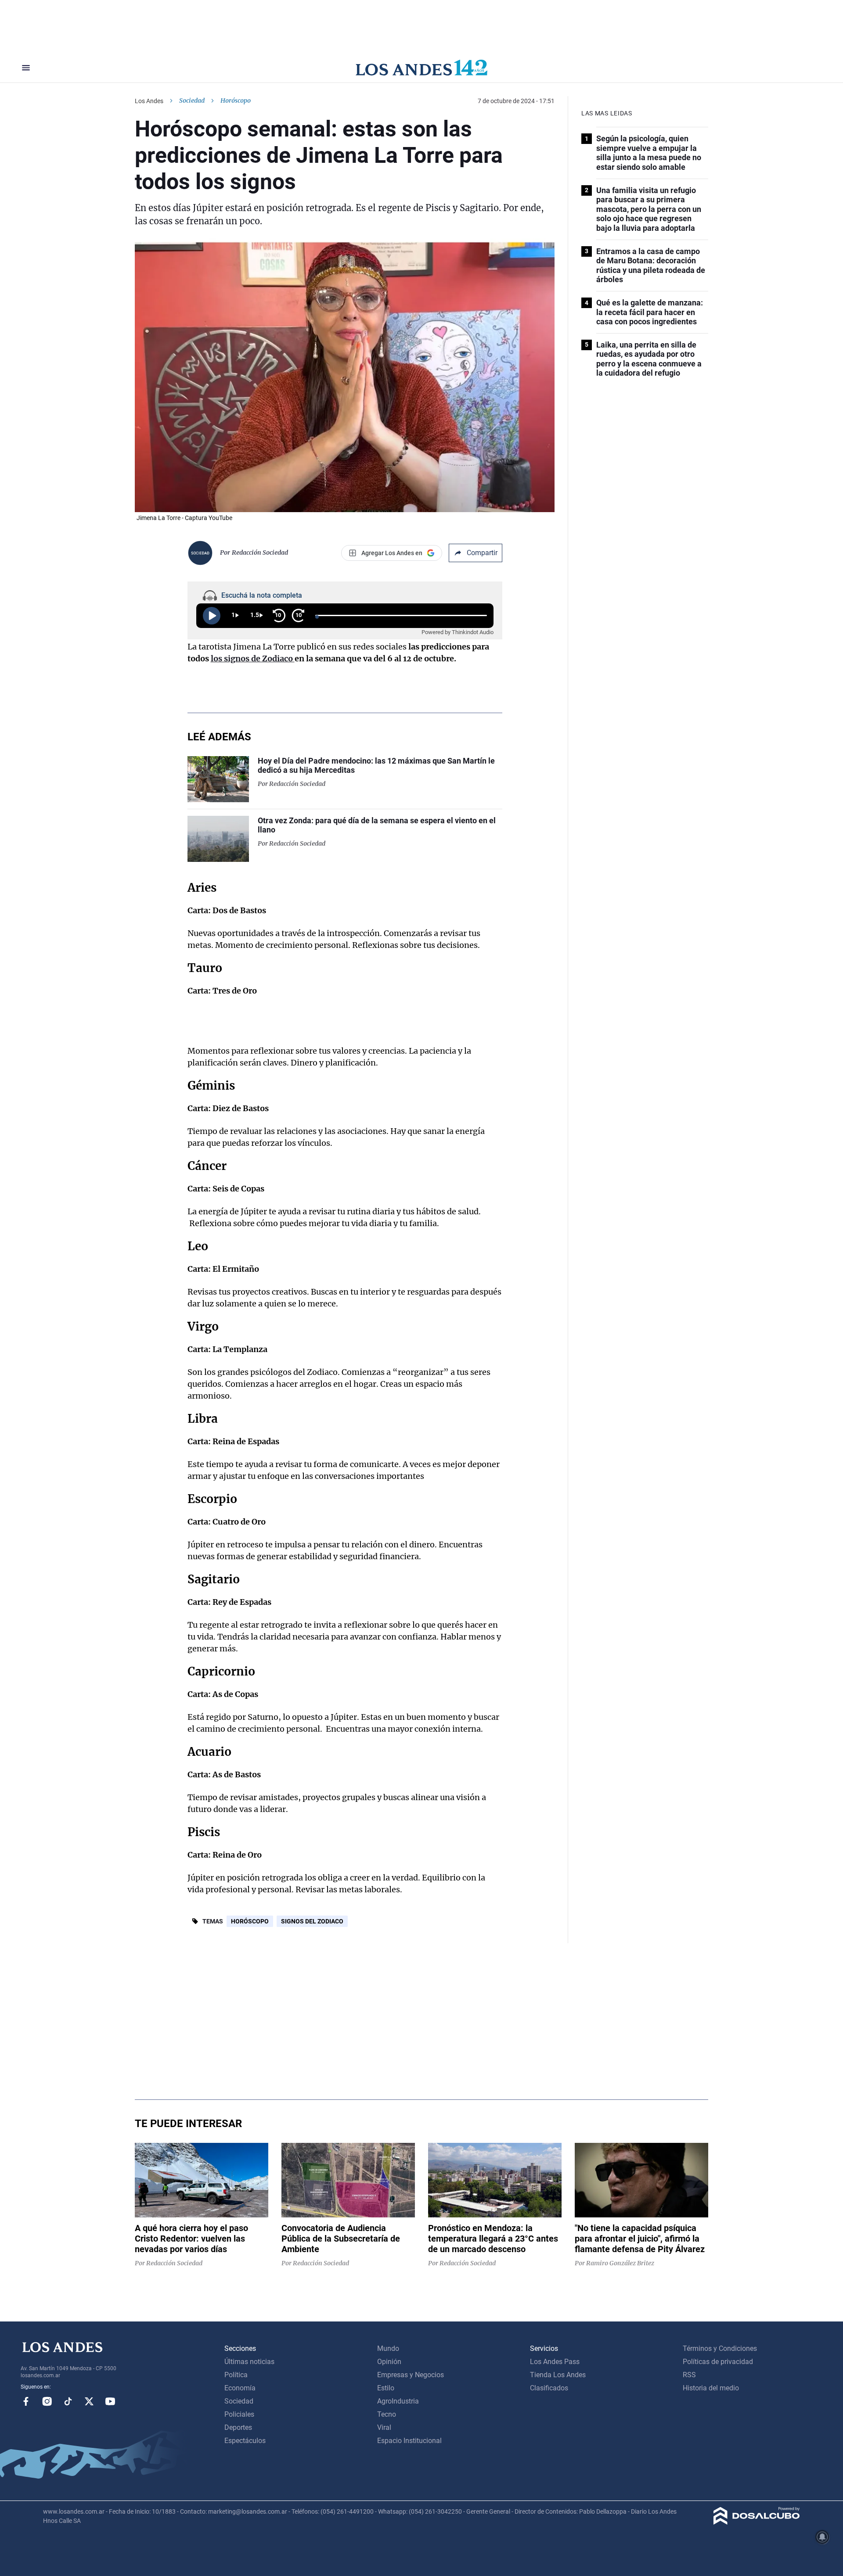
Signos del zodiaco (312, 1921)
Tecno (387, 2414)
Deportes (238, 2427)
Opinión (389, 2362)
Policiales (239, 2414)
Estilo (386, 2388)
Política (236, 2375)
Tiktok (68, 2401)
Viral (384, 2427)
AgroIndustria (398, 2401)
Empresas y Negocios (411, 2375)
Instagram (47, 2401)
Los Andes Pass (555, 2362)
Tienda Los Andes (558, 2375)
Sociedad (192, 100)
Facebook (26, 2401)
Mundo (388, 2348)
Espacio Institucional (409, 2441)
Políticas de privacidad (718, 2362)
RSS (689, 2375)
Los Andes (149, 101)
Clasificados (549, 2388)
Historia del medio (711, 2388)
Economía (240, 2388)
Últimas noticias (249, 2362)
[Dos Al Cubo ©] (757, 2522)
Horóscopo (250, 1921)
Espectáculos (245, 2441)
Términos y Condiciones (720, 2348)
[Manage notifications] (822, 2537)
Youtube (110, 2401)
